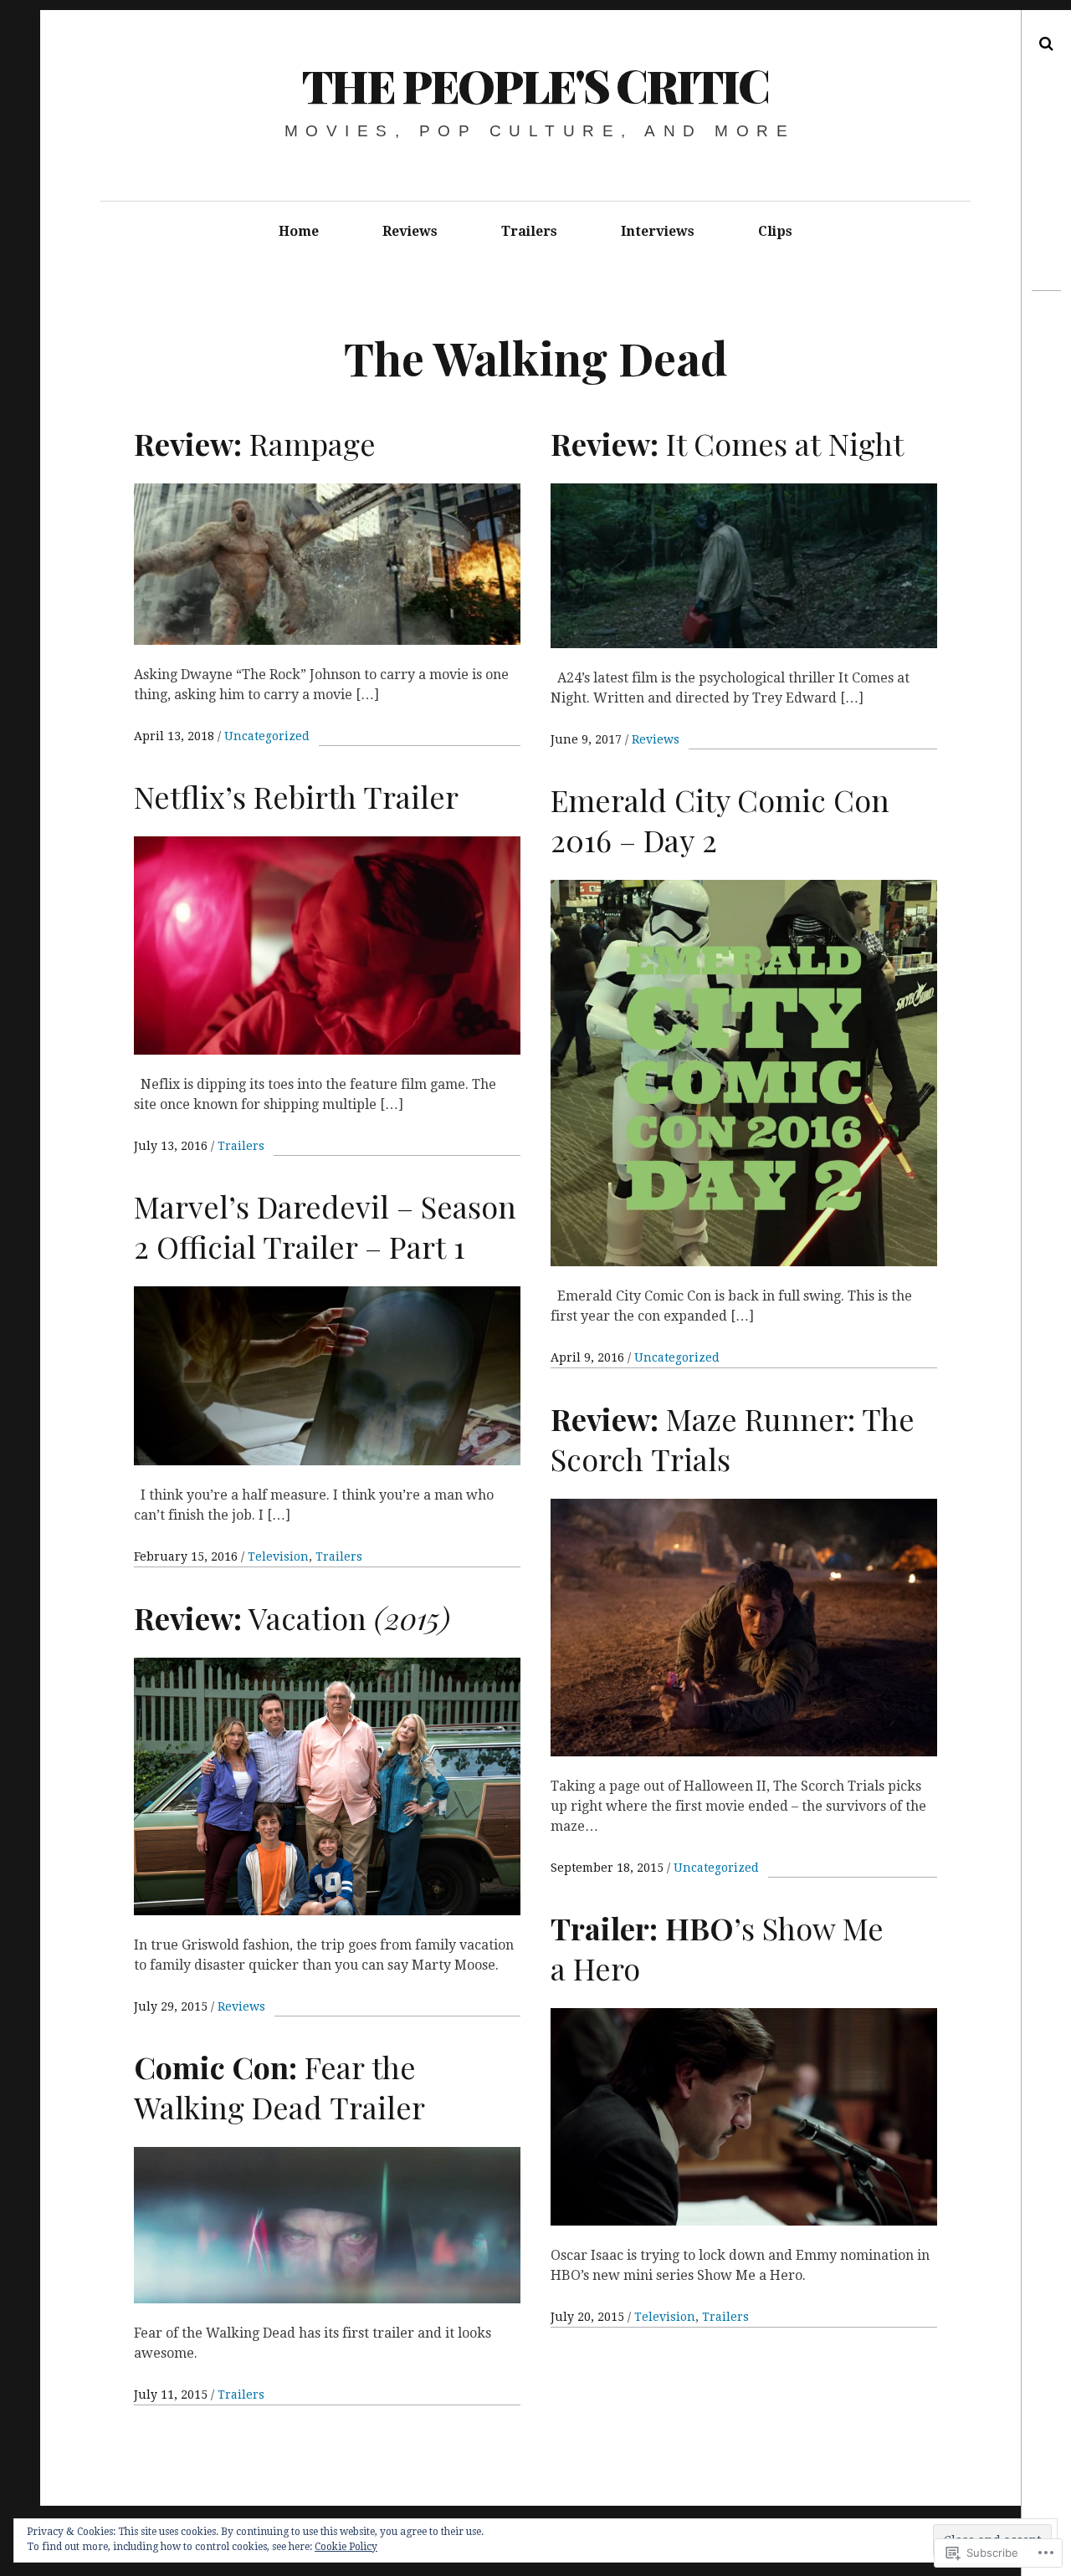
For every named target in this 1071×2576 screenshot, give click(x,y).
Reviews (410, 231)
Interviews (658, 231)
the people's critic (535, 85)
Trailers (529, 231)
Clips (775, 231)
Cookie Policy (346, 2547)
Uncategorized (267, 736)
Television (278, 1556)
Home (299, 231)
